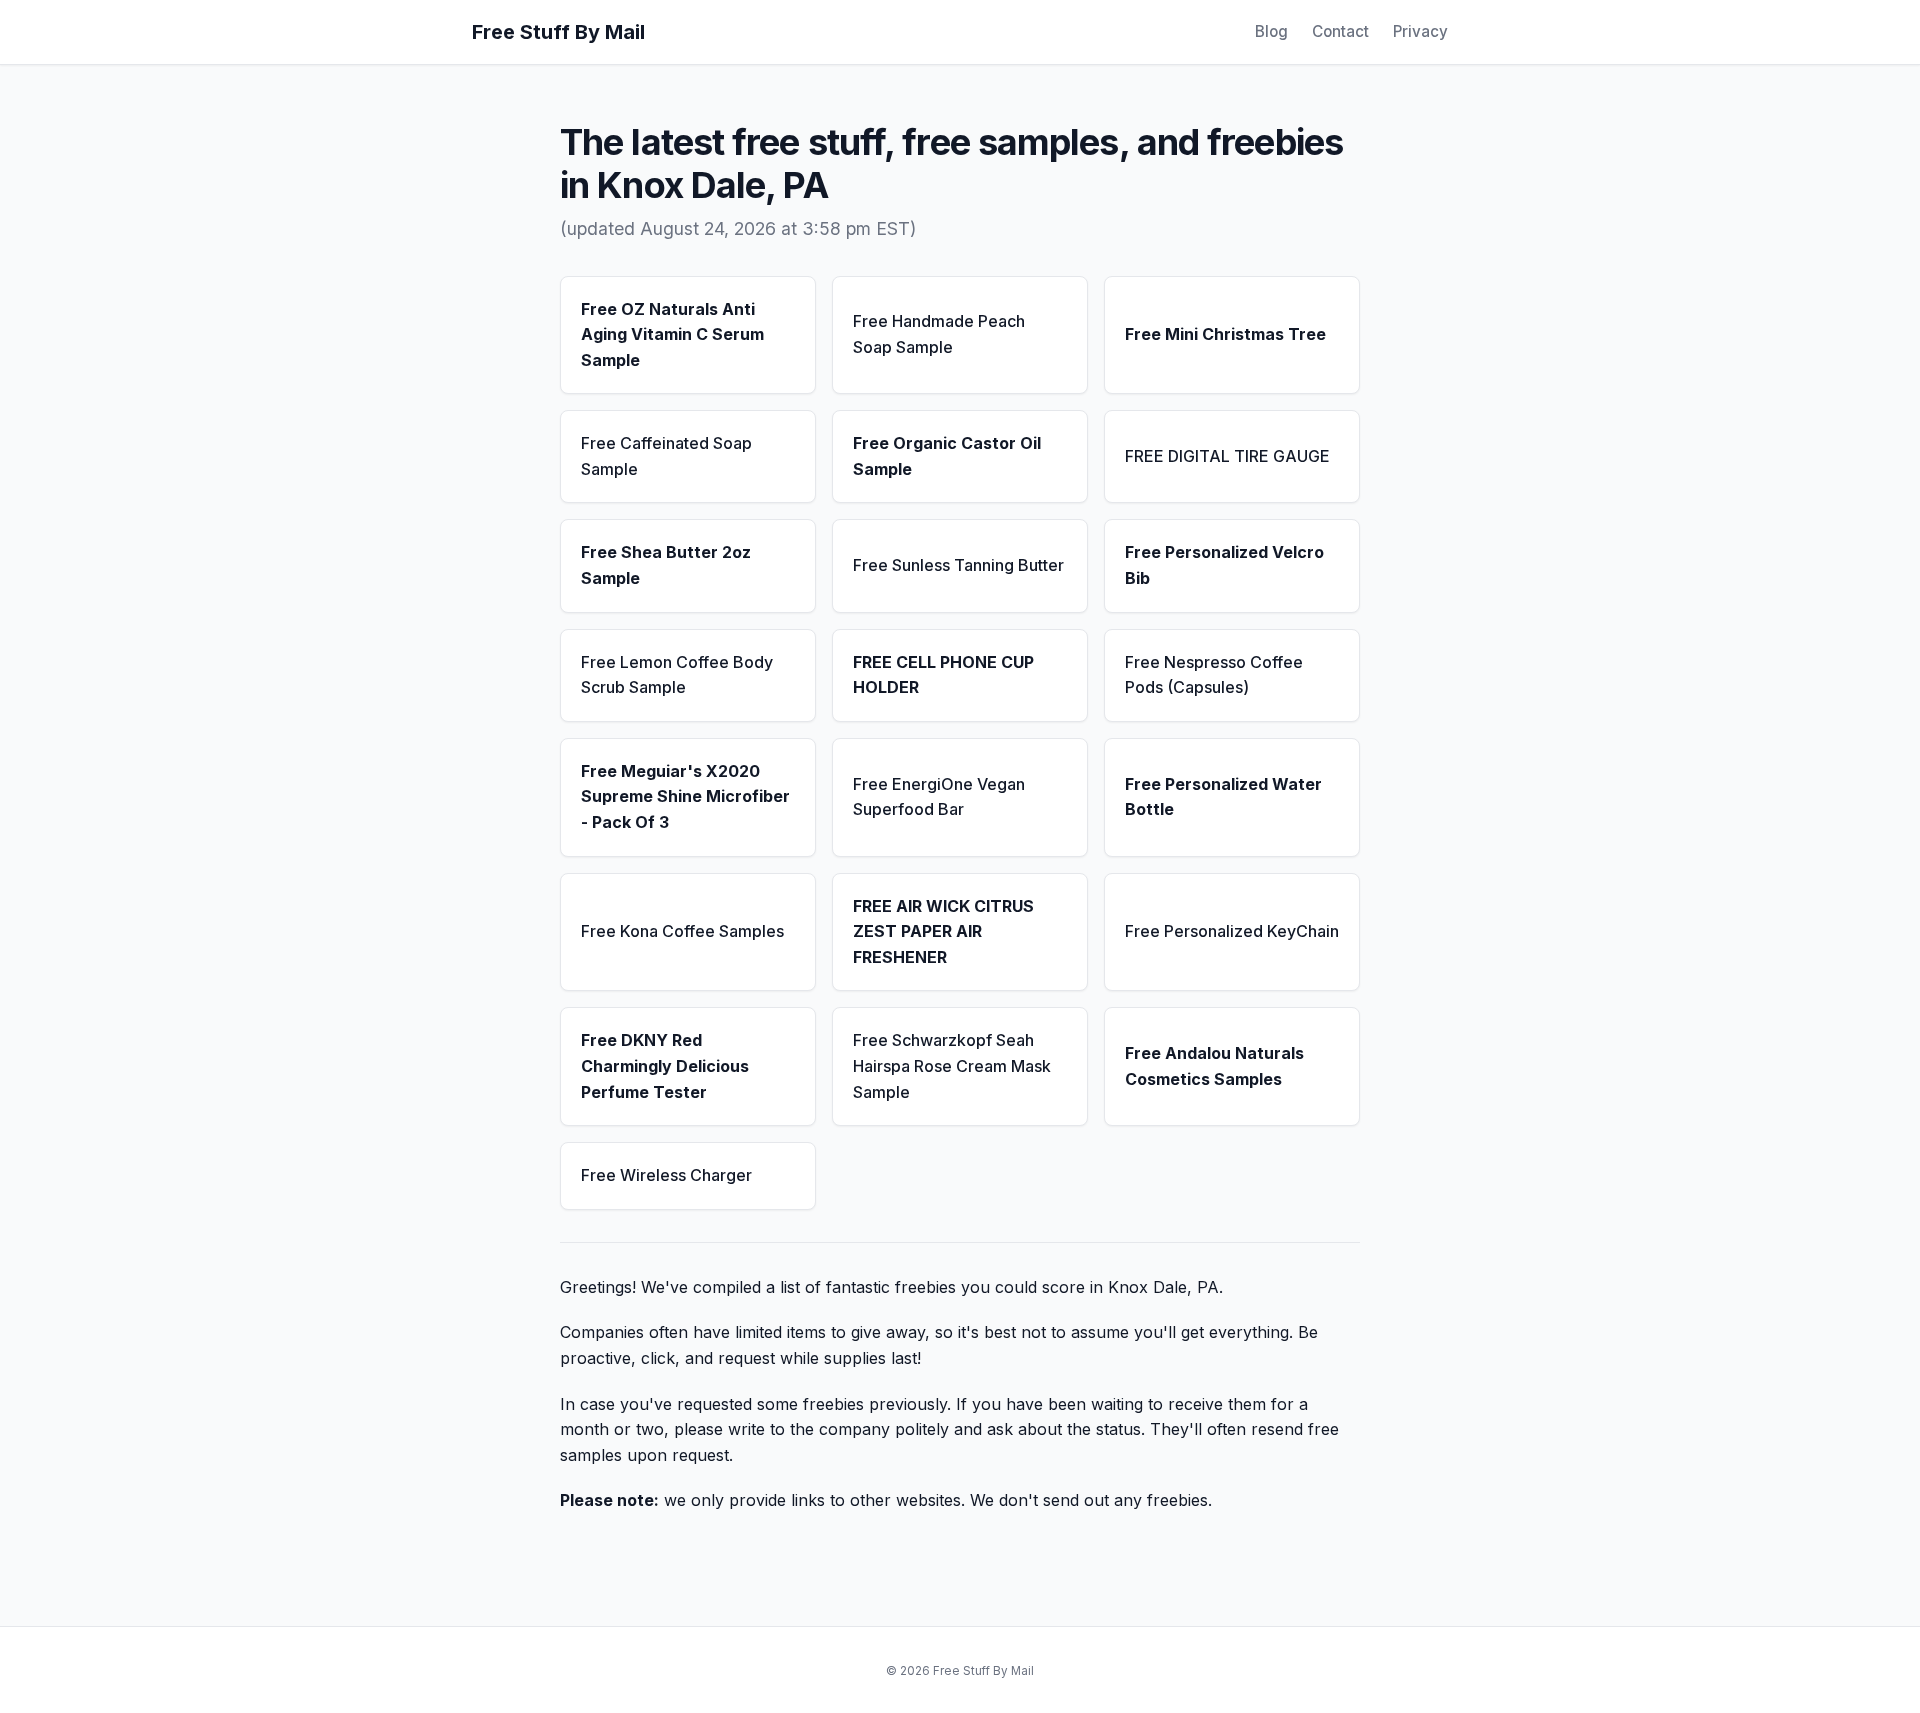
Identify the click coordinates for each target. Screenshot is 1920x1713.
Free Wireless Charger (666, 1175)
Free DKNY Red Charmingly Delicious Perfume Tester (665, 1065)
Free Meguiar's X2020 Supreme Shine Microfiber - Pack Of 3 (685, 796)
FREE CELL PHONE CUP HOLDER (943, 675)
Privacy (1420, 31)
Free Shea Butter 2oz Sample (666, 565)
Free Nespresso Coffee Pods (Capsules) (1214, 675)
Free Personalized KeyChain (1232, 931)
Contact (1340, 31)
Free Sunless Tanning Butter (958, 565)
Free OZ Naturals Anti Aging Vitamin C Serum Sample (672, 334)
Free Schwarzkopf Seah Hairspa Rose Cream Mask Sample (952, 1065)
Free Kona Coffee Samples (682, 931)
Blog (1271, 31)
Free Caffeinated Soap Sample (666, 456)
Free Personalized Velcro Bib (1224, 565)
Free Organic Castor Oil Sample (947, 456)
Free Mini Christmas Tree (1225, 334)
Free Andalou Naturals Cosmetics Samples (1214, 1066)
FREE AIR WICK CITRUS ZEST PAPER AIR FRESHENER (943, 931)
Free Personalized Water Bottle (1223, 797)
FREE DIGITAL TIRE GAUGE (1227, 456)
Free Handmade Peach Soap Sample (939, 334)
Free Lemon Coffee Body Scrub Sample (677, 675)
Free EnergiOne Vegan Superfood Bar (939, 797)
